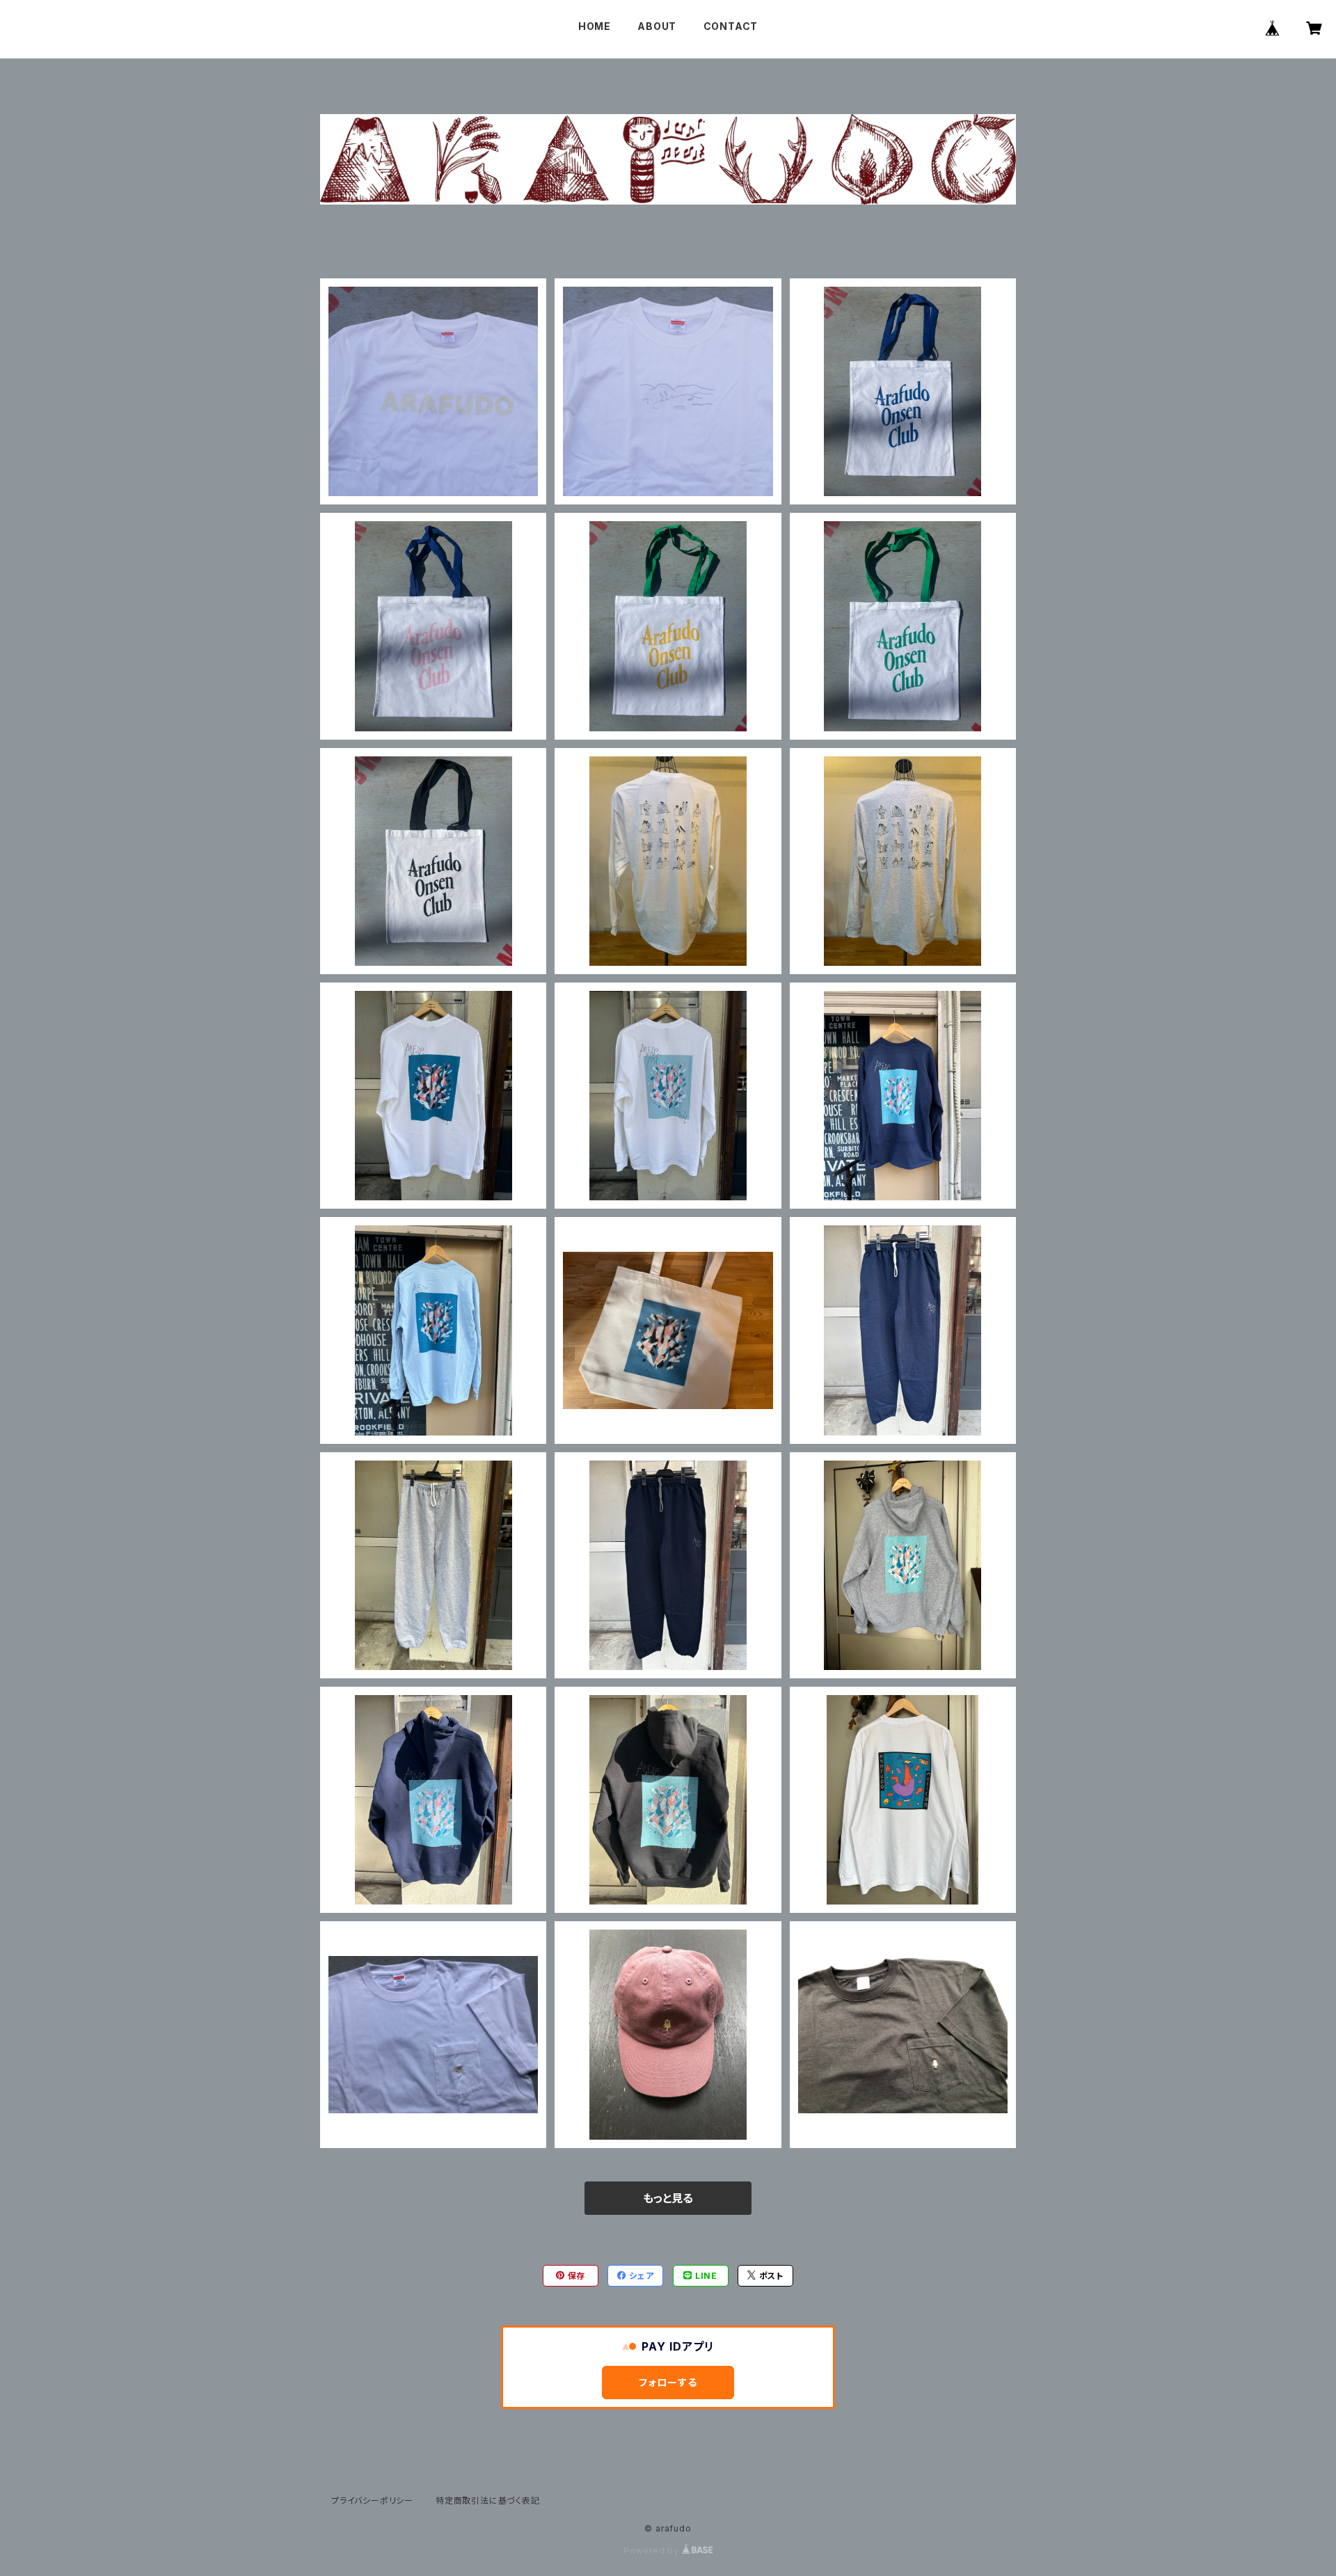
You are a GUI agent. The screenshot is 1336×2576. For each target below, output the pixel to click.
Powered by (653, 2551)
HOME (595, 26)
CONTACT (731, 26)
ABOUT (657, 26)
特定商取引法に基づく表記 (488, 2501)
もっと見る (668, 2198)
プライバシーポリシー (372, 2501)
